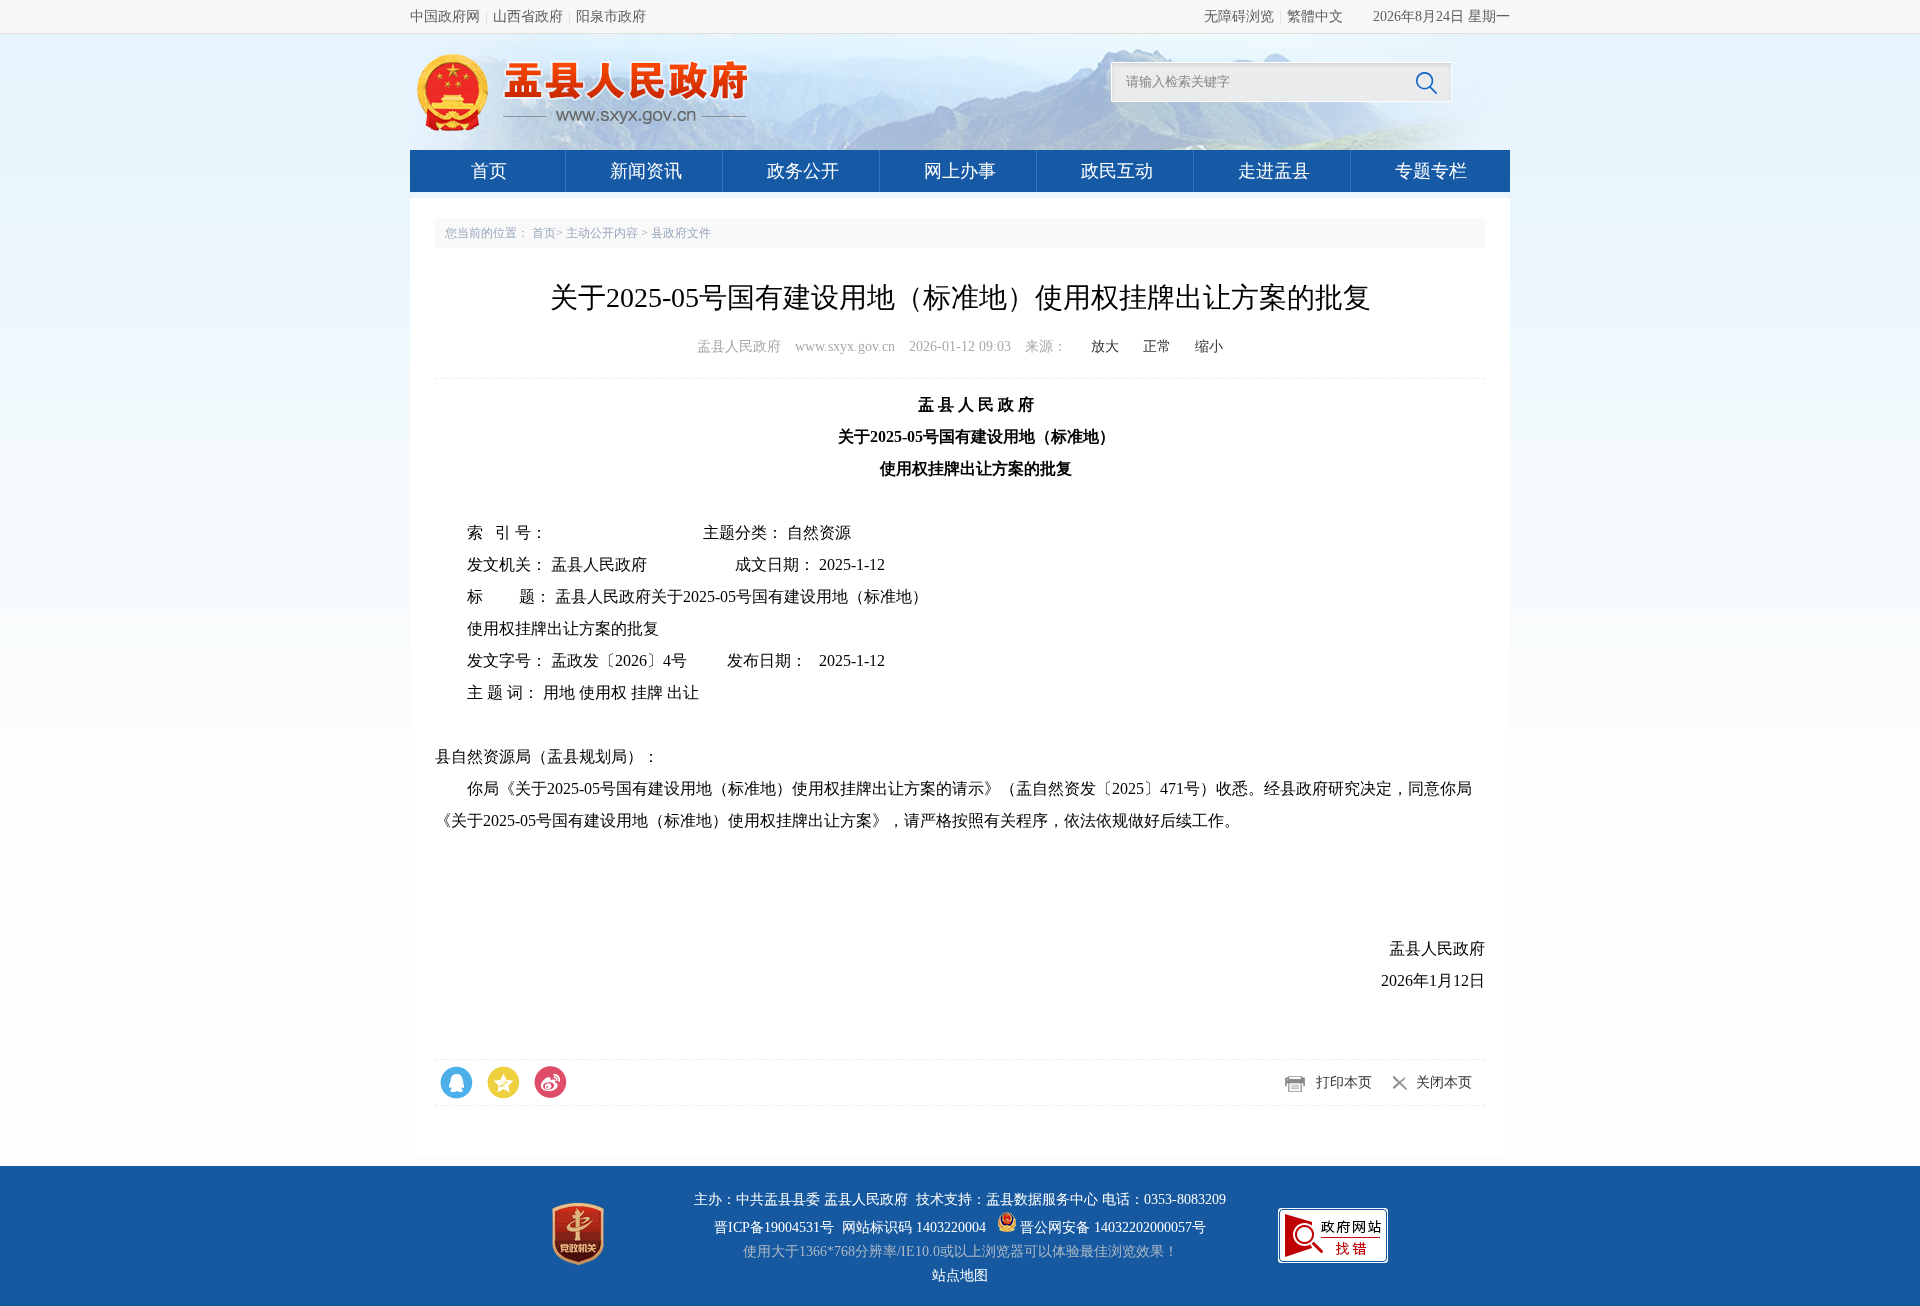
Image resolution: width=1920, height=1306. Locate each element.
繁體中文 (1315, 16)
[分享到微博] (456, 1082)
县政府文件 (681, 233)
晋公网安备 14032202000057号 (1111, 1227)
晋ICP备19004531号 (774, 1227)
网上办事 (960, 171)
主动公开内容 (602, 233)
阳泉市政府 (611, 16)
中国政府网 (445, 16)
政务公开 (803, 171)
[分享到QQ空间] (550, 1082)
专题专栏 (1431, 171)
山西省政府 (528, 16)
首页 (489, 171)
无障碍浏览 (1239, 16)
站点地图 (960, 1275)
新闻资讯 (646, 171)
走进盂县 (1274, 171)
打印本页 (1344, 1082)
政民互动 (1117, 171)
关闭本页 (1444, 1082)
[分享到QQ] (503, 1082)
